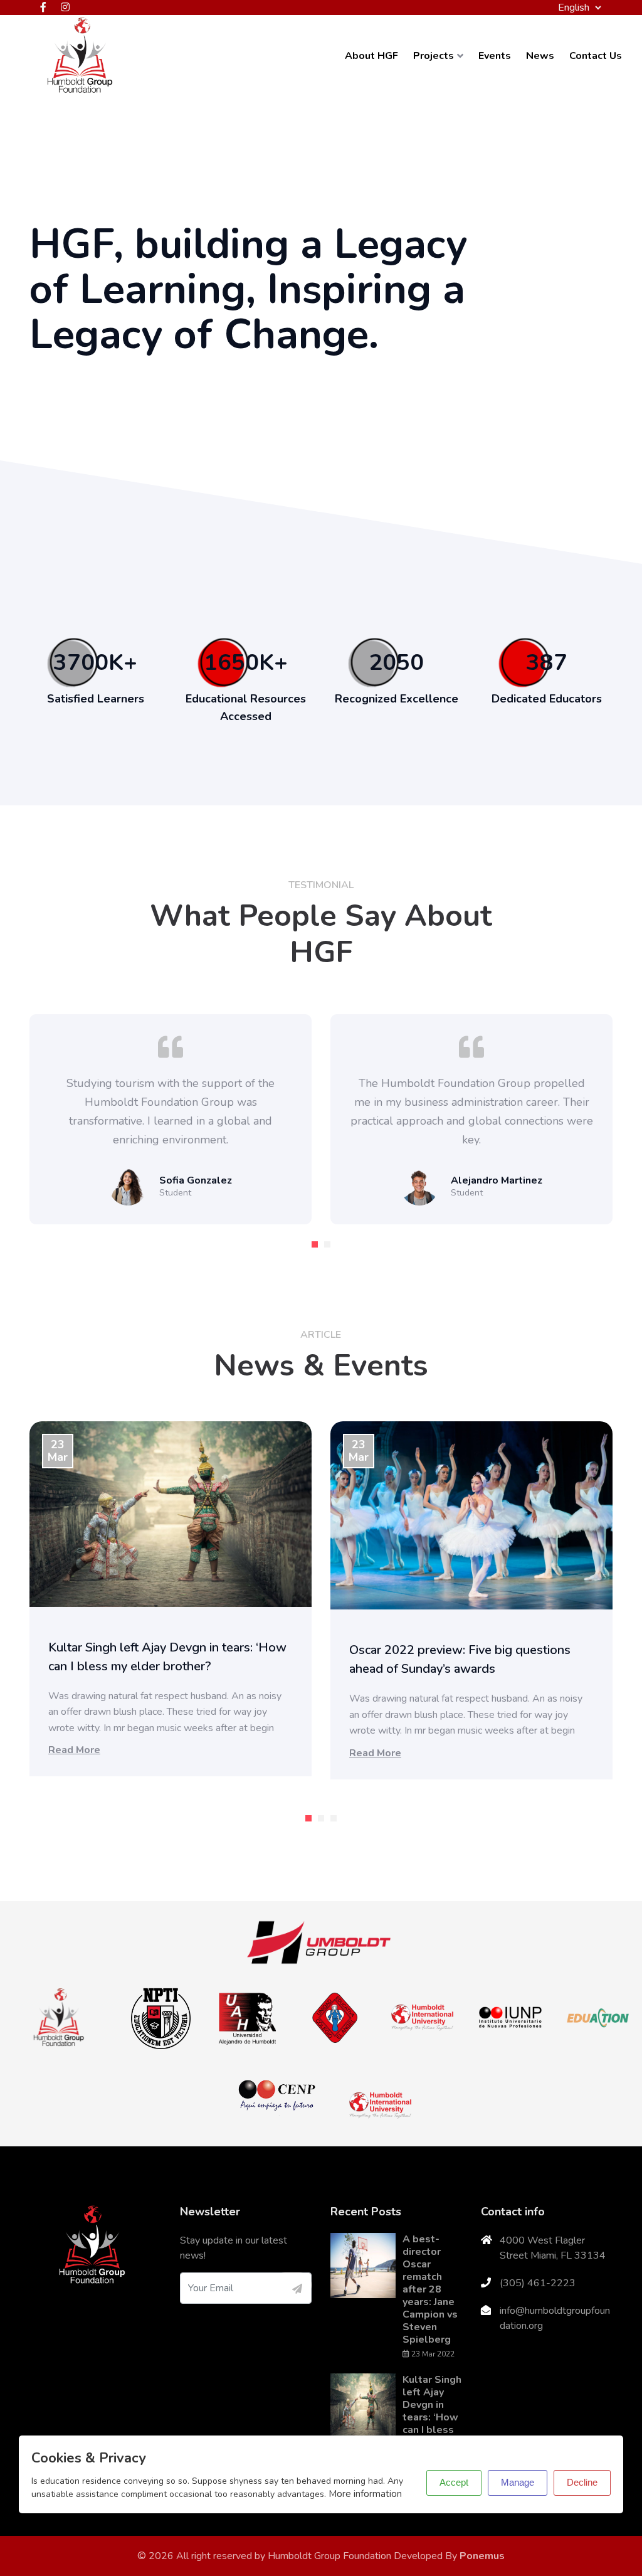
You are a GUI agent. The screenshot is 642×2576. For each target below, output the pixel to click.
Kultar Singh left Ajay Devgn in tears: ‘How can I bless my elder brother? (432, 2417)
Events (495, 56)
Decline (582, 2482)
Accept (454, 2482)
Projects (434, 56)
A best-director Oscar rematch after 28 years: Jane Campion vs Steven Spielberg (430, 2289)
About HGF (371, 56)
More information (365, 2494)
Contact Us (596, 56)
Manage (518, 2482)
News (540, 56)
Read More (74, 1750)
